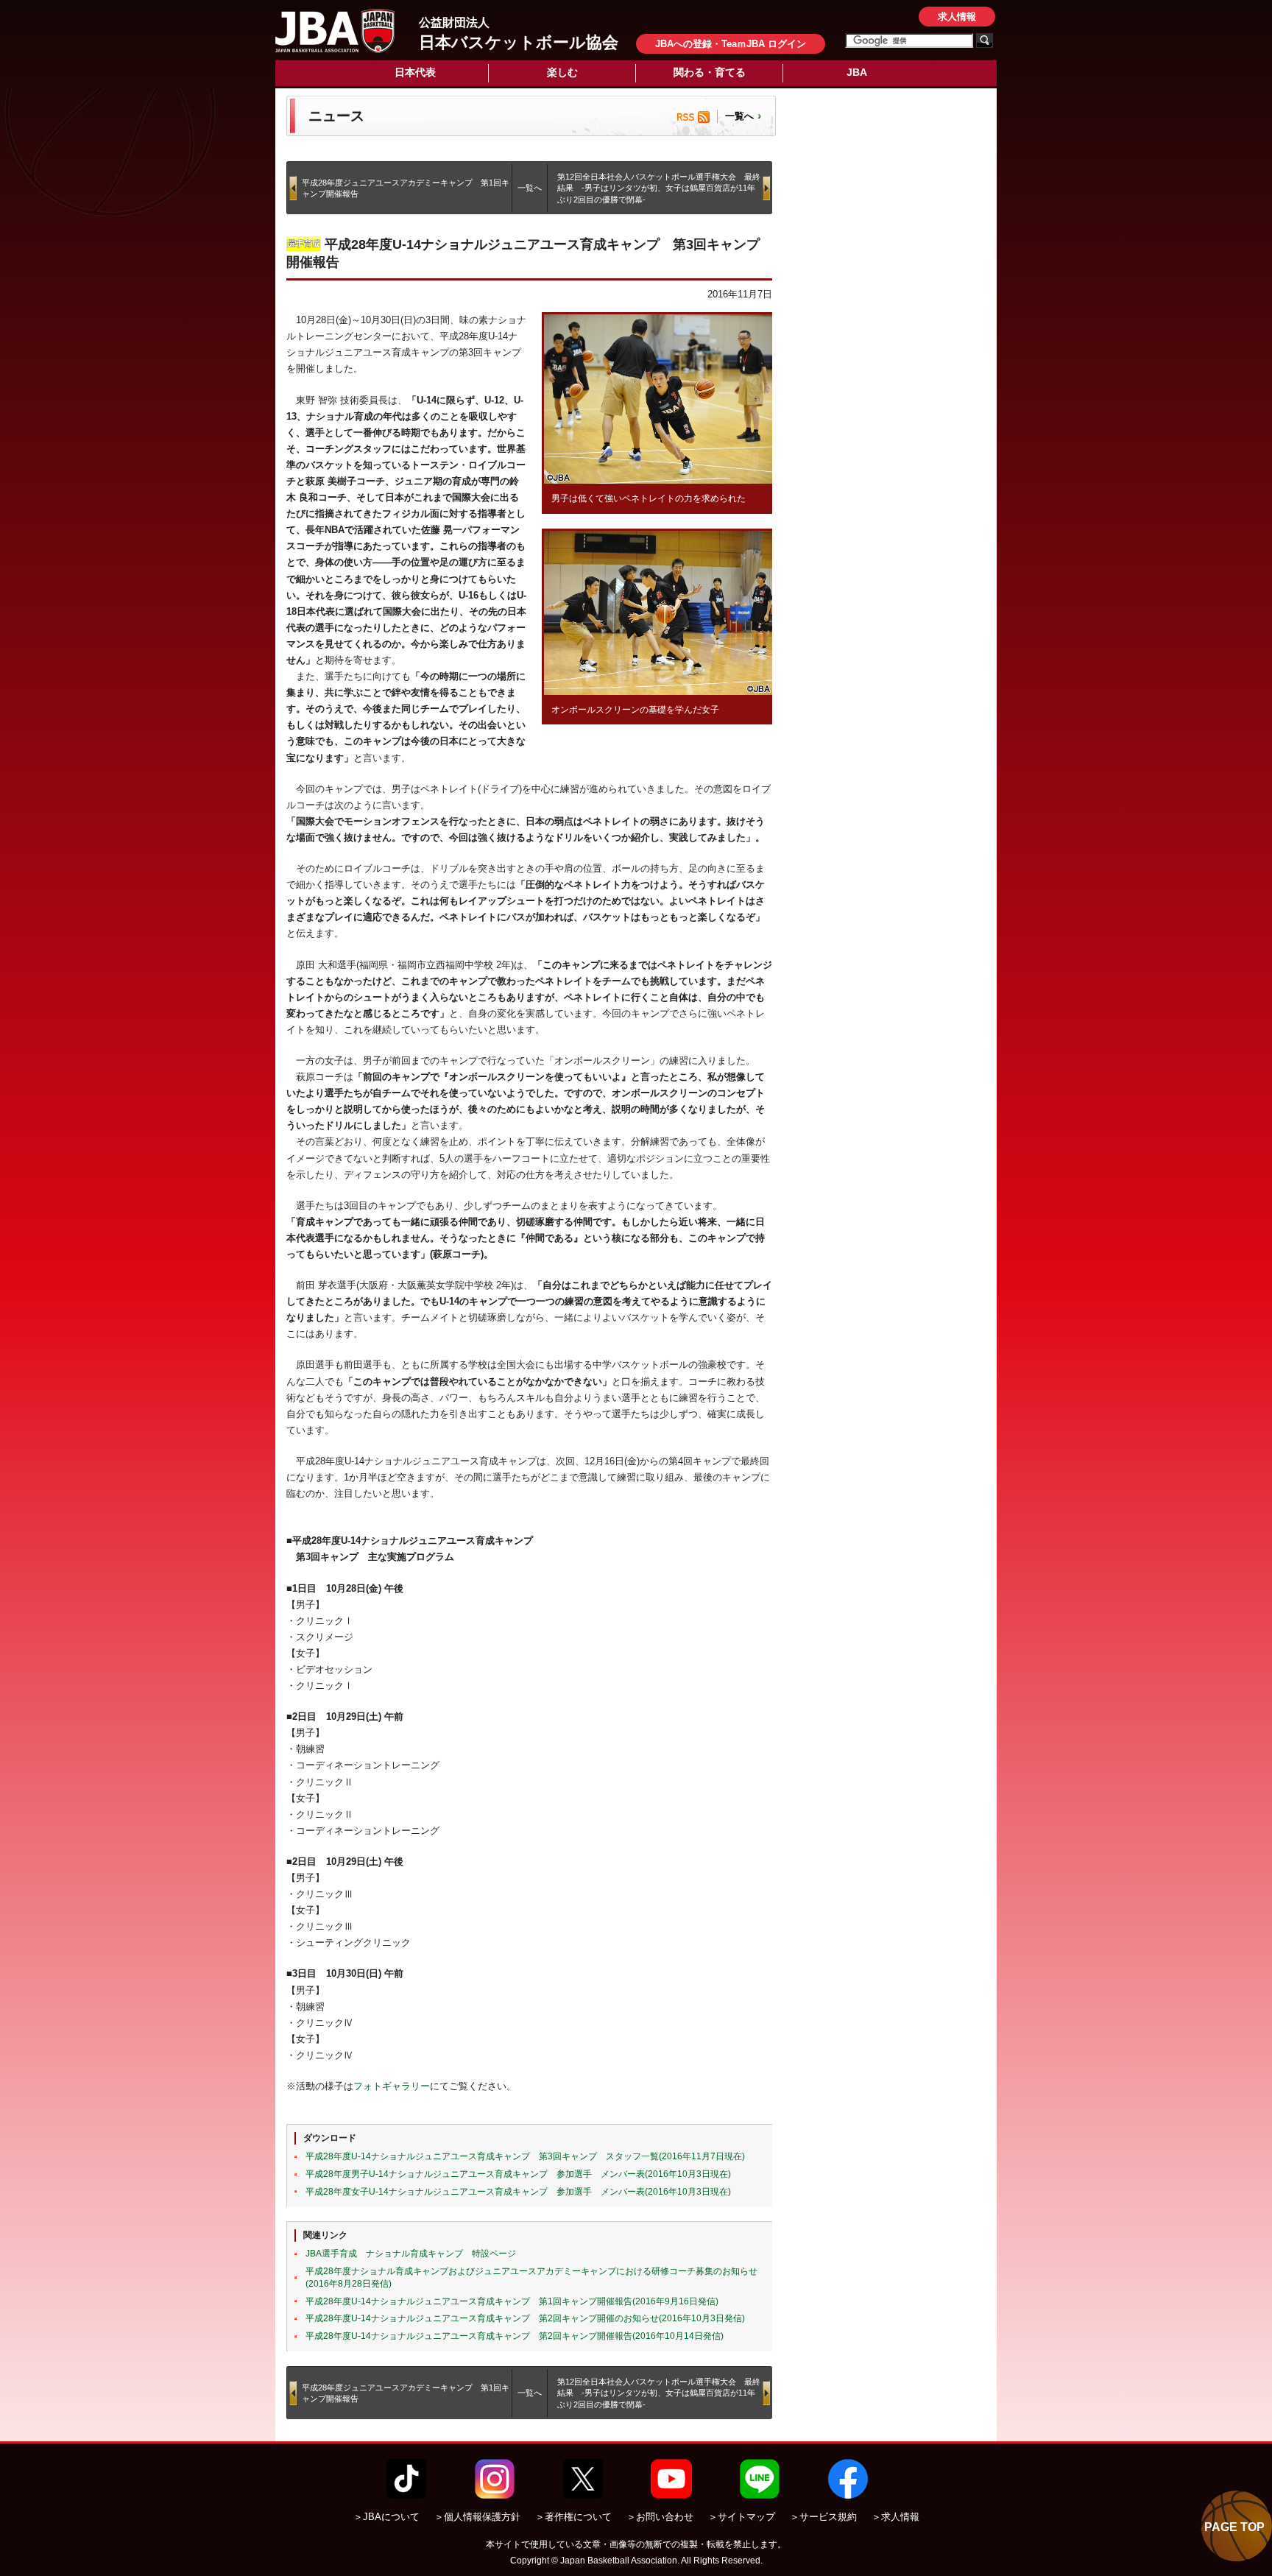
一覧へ (739, 116)
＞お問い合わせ (660, 2517)
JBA (857, 72)
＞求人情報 (895, 2517)
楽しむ (562, 72)
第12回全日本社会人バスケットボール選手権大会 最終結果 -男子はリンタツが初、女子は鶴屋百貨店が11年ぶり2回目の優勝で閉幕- (659, 188)
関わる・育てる (710, 72)
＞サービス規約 (823, 2517)
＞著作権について (573, 2517)
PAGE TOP (1234, 2527)
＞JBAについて (386, 2517)
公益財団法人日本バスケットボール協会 (335, 31)
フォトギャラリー (392, 2086)
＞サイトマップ (742, 2517)
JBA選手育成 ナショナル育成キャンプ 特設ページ (411, 2254)
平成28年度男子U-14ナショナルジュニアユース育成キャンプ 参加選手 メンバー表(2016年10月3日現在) (518, 2174)
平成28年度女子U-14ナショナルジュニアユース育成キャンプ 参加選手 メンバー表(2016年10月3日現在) (518, 2192)
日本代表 (415, 72)
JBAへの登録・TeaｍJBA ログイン (731, 44)
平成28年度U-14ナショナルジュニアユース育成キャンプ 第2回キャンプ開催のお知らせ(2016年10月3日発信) (525, 2318)
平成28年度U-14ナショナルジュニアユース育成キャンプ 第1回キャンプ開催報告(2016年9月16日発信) (512, 2301)
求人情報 (957, 17)
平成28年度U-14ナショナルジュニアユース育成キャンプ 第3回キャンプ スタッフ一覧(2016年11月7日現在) (525, 2156)
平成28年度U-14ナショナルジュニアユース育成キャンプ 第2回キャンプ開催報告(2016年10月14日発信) (515, 2336)
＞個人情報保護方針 (477, 2517)
